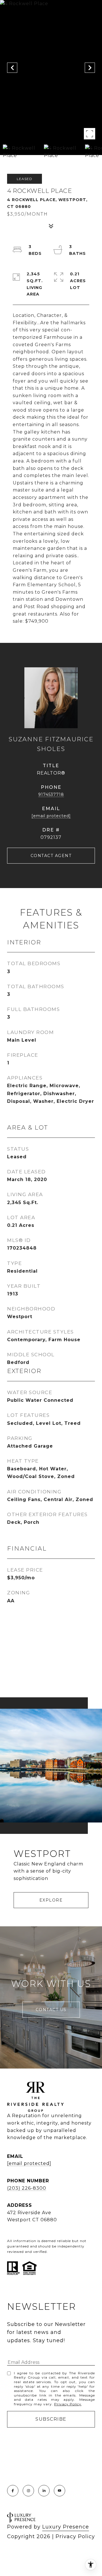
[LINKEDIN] (44, 2491)
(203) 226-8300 (27, 2188)
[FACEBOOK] (13, 2491)
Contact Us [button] (51, 2010)
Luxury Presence (66, 2527)
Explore (51, 1900)
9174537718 (51, 794)
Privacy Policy (68, 2404)
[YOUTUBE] (59, 2491)
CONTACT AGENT (51, 856)
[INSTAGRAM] (28, 2491)
